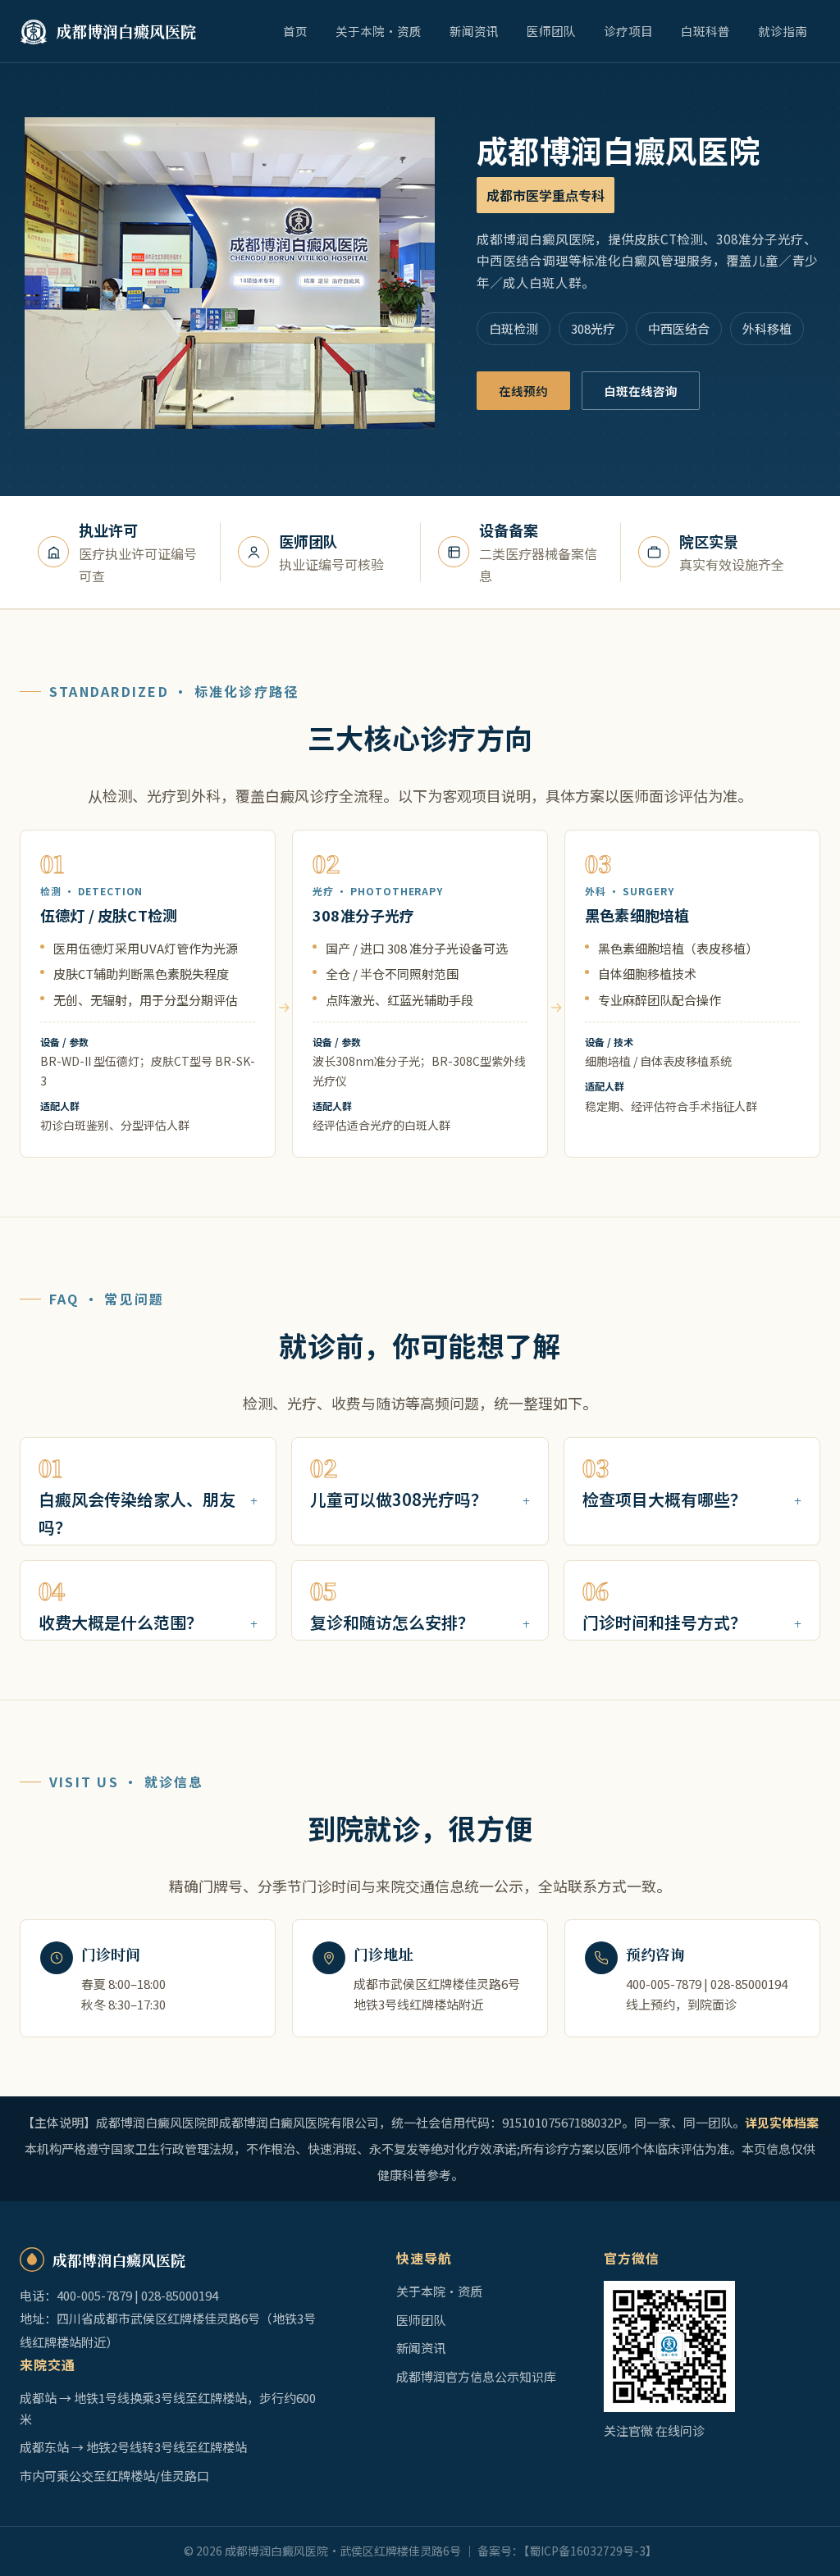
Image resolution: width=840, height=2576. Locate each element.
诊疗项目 (628, 31)
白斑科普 (705, 31)
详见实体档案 (782, 2122)
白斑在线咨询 (641, 391)
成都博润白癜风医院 (126, 31)
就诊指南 (783, 31)
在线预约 (523, 391)
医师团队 (551, 31)
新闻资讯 (474, 31)
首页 (295, 31)
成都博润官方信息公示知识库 (476, 2376)
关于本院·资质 (379, 31)
